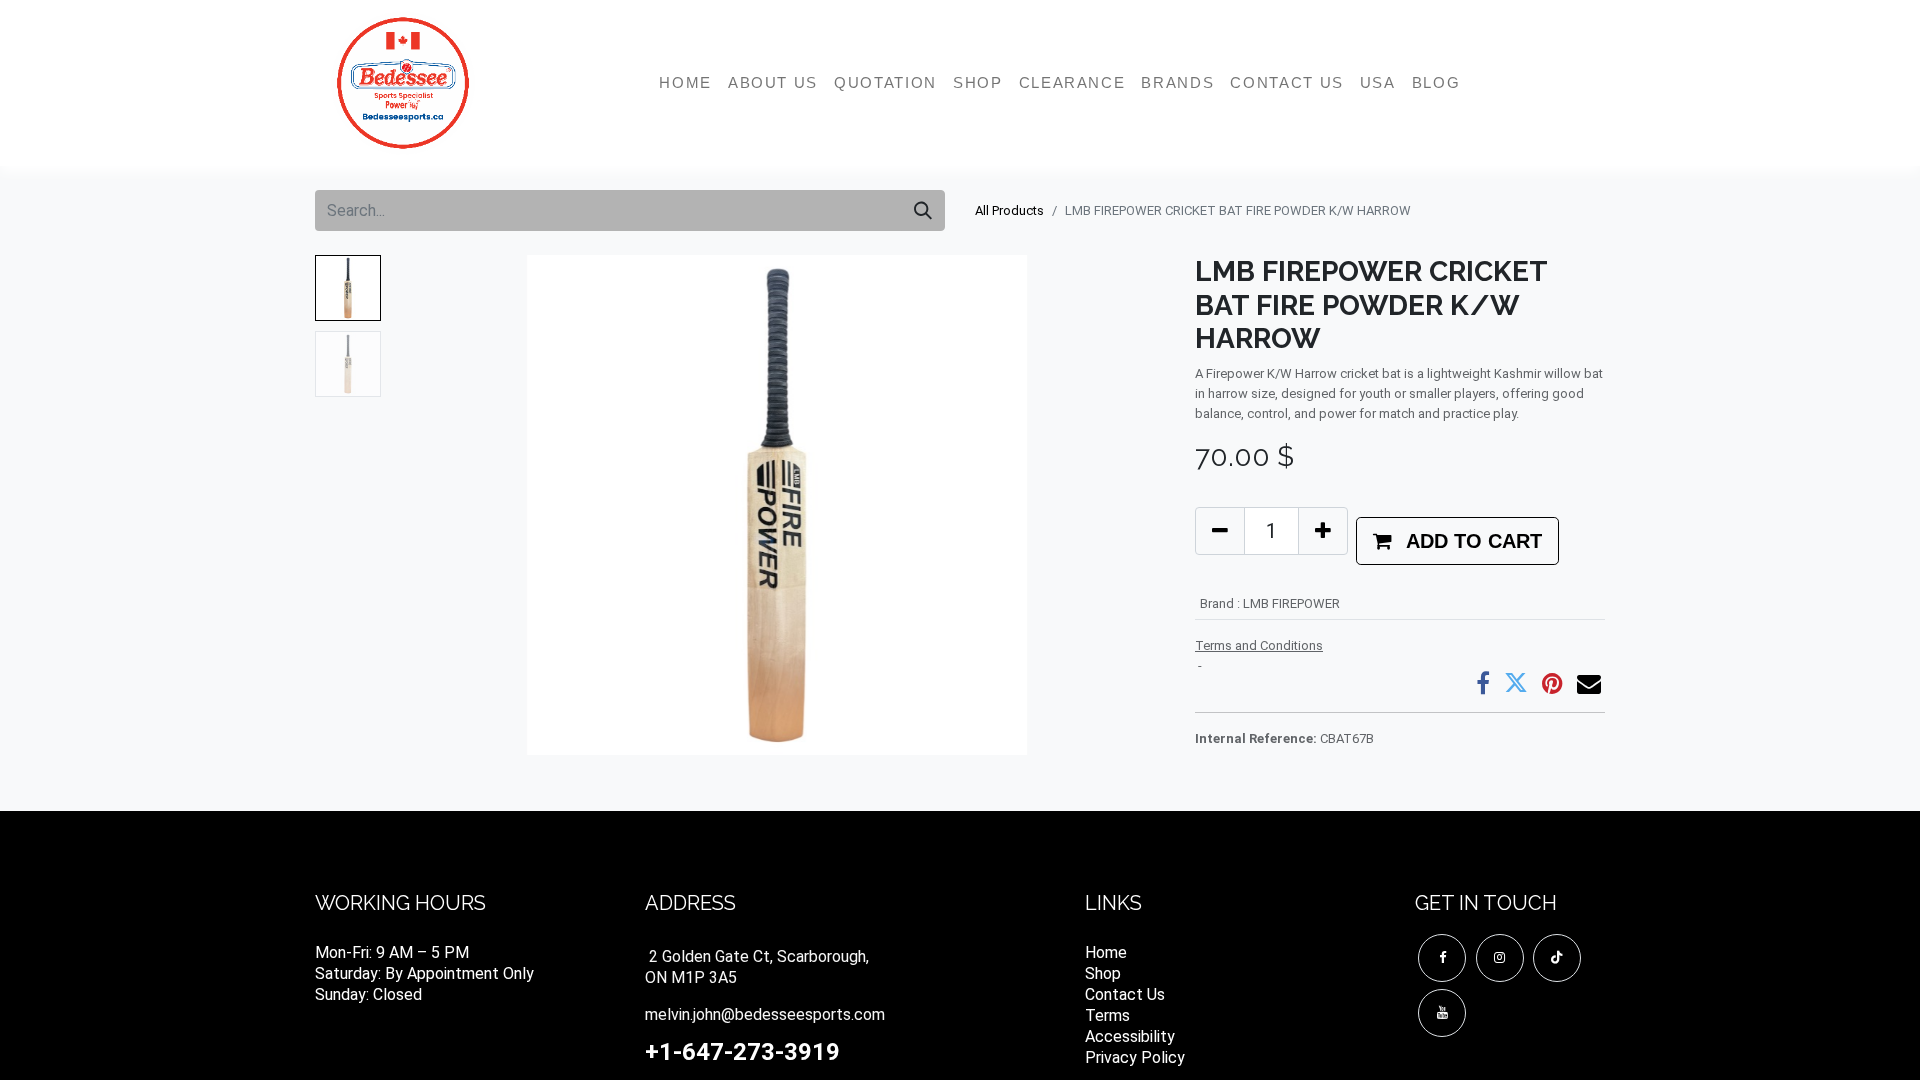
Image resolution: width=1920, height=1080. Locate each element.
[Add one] (1323, 531)
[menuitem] (685, 83)
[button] (447, 505)
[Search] (923, 210)
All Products (1009, 210)
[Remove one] (1220, 531)
